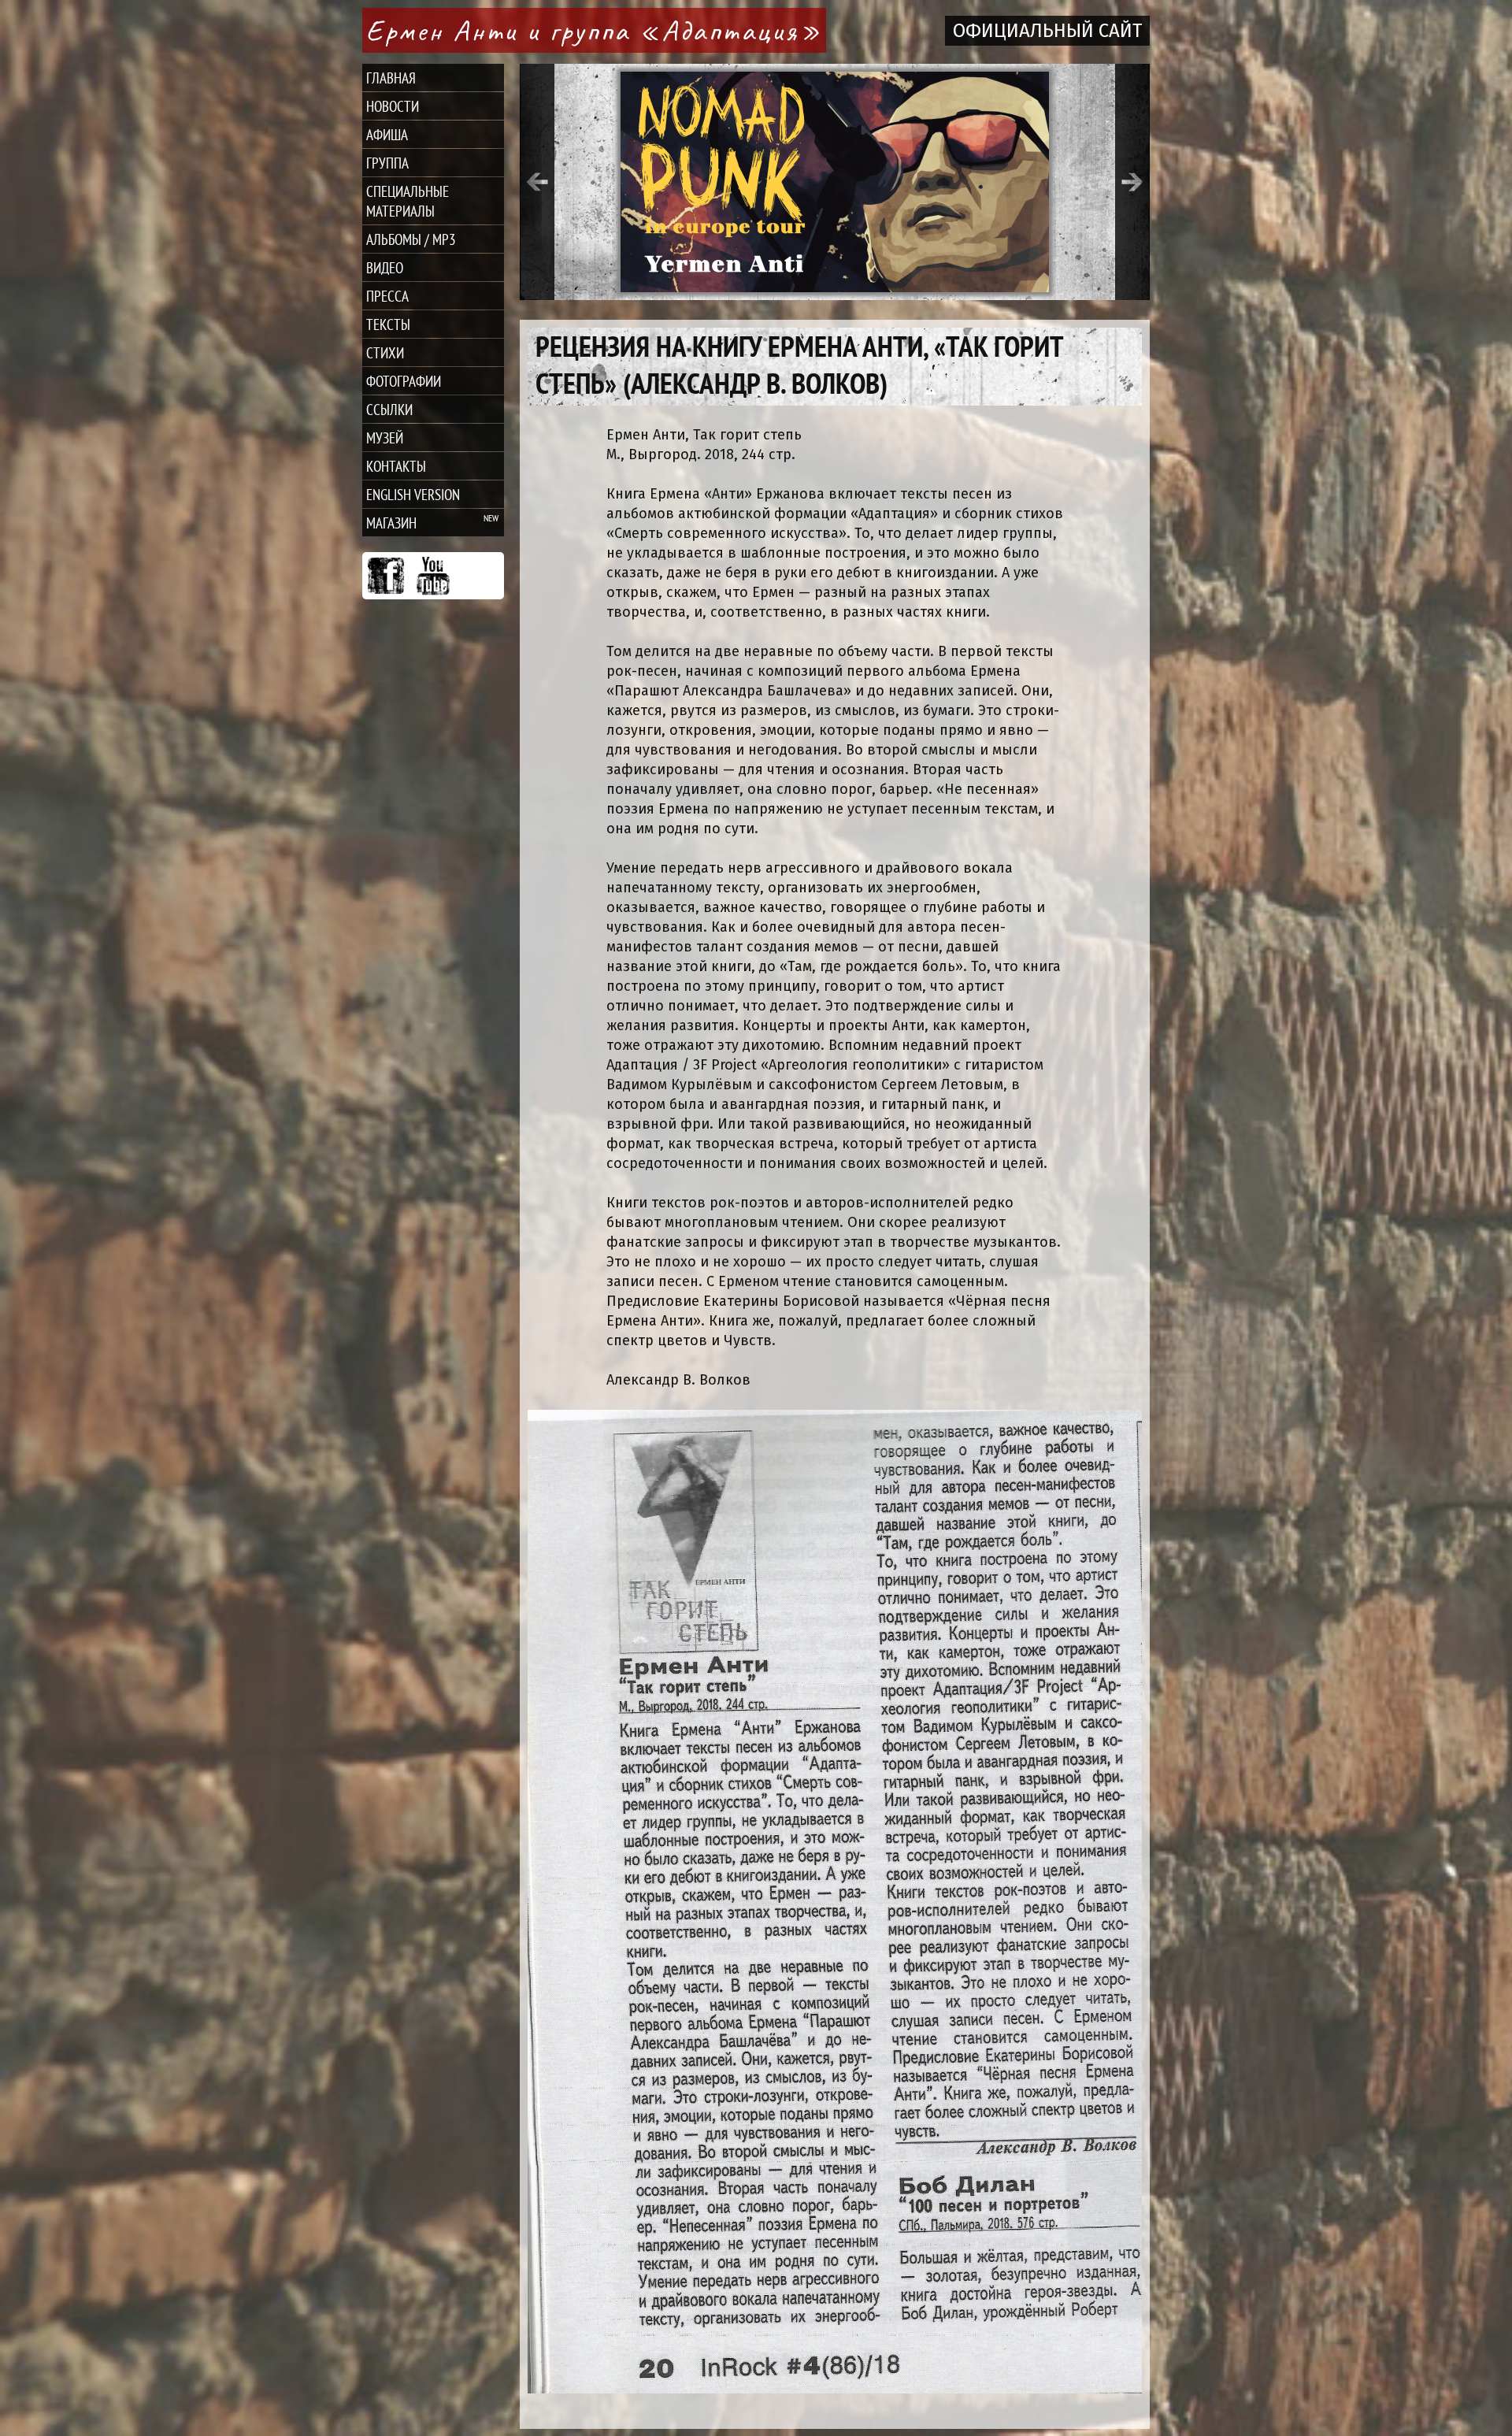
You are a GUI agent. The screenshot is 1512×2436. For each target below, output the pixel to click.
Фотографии (404, 381)
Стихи (385, 352)
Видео (385, 267)
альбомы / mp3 (411, 239)
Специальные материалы (408, 201)
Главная (391, 78)
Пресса (387, 296)
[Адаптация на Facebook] (386, 576)
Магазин (391, 523)
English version (413, 494)
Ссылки (389, 409)
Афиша (387, 134)
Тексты (388, 324)
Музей (385, 438)
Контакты (396, 466)
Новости (393, 106)
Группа (387, 163)
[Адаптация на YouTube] (433, 576)
